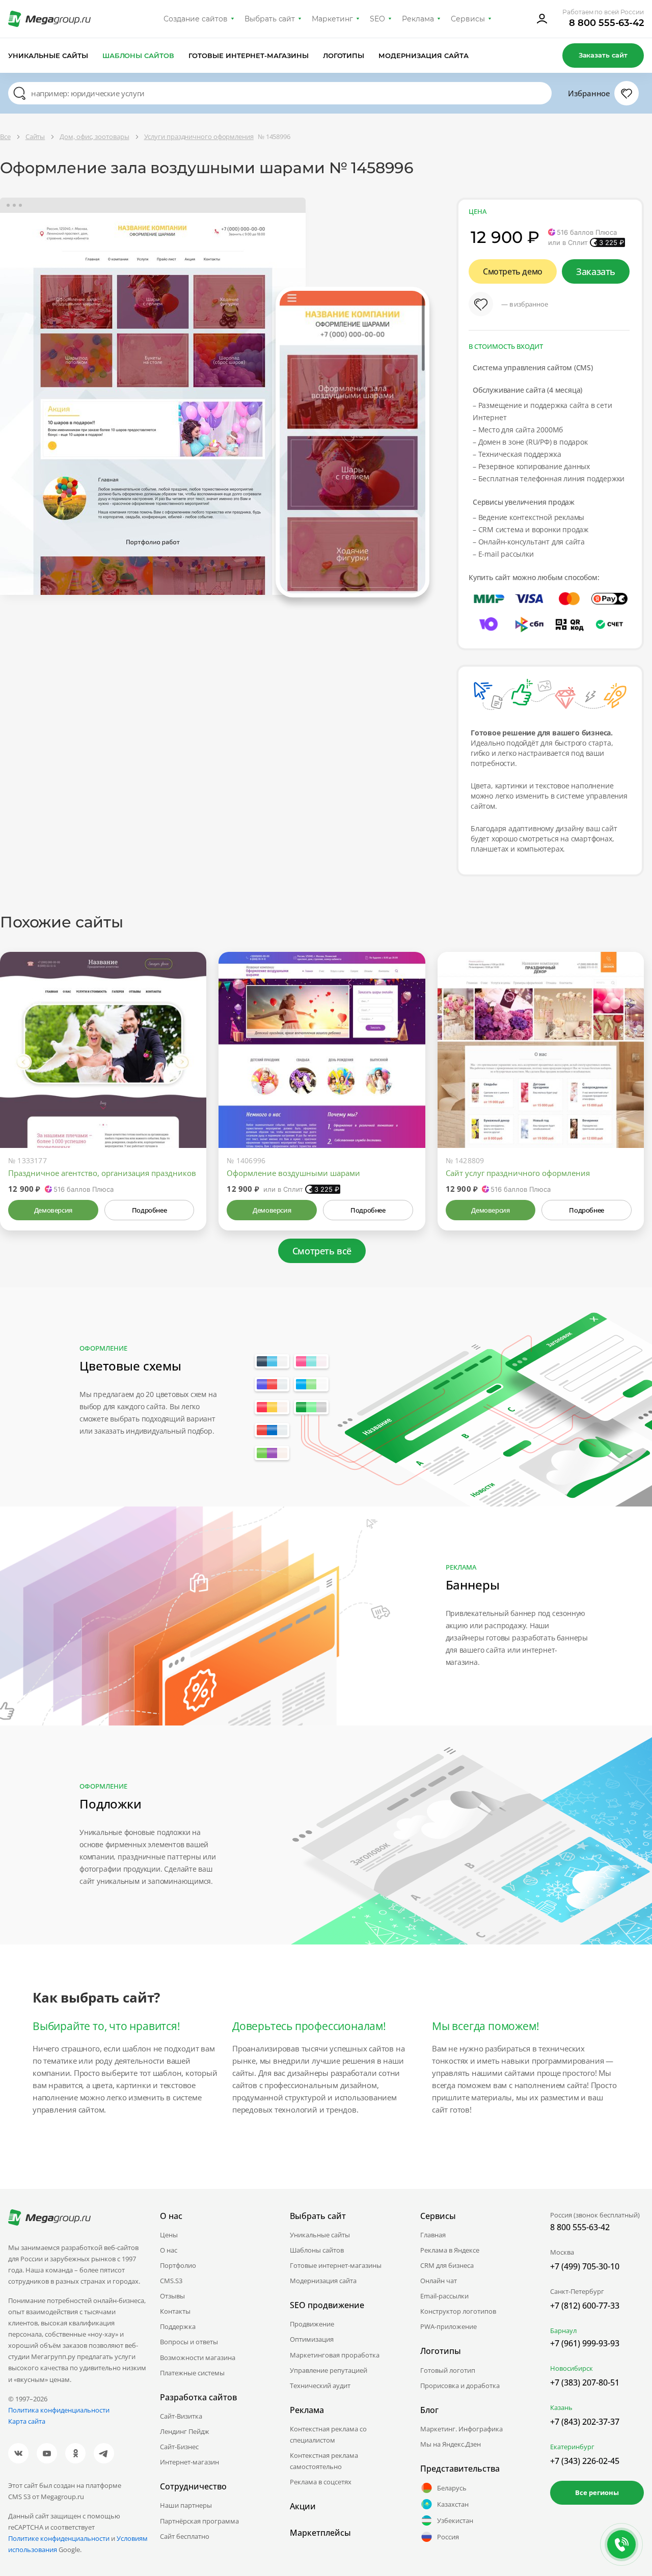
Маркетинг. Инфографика (461, 2429)
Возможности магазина (198, 2358)
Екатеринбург (572, 2447)
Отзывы (172, 2296)
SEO (377, 19)
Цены (169, 2235)
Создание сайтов (196, 19)
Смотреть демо (513, 271)
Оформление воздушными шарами (293, 1173)
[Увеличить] (187, 1105)
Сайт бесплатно (185, 2536)
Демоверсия (53, 1210)
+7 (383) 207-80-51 (585, 2382)
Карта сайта (27, 2421)
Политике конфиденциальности (59, 2538)
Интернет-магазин (189, 2462)
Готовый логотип (448, 2370)
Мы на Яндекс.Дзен (451, 2444)
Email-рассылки (444, 2296)
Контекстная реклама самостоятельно (324, 2461)
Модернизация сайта (424, 56)
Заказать (596, 271)
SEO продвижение (327, 2305)
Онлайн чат (439, 2281)
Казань (561, 2407)
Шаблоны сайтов (139, 56)
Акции (303, 2506)
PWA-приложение (449, 2326)
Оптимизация (312, 2339)
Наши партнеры (186, 2505)
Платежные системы (192, 2373)
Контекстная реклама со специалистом (328, 2434)
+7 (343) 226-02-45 (585, 2461)
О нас (169, 2250)
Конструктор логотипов (458, 2311)
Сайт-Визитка (181, 2416)
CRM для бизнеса (447, 2265)
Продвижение (312, 2324)
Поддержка (178, 2326)
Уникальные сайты (48, 56)
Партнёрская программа (199, 2521)
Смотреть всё (322, 1251)
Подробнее (149, 1210)
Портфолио (178, 2265)
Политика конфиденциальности (59, 2410)
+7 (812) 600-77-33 (585, 2306)
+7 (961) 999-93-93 (585, 2343)
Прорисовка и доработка (460, 2386)
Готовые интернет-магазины (248, 56)
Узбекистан (455, 2520)
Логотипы (344, 56)
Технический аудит (320, 2386)
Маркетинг (332, 19)
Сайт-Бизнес (179, 2447)
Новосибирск (572, 2368)
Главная (433, 2235)
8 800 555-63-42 (606, 23)
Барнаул (563, 2331)
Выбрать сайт (270, 19)
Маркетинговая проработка (335, 2355)
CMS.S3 (171, 2281)
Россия (448, 2537)
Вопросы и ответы (189, 2342)
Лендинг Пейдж (185, 2431)
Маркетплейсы (320, 2533)
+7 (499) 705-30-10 (585, 2266)
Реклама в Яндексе (450, 2250)
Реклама (418, 19)
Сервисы (468, 19)
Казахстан (453, 2504)
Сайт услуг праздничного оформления (518, 1173)
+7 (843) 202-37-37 (585, 2422)
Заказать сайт (603, 55)
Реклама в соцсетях (321, 2482)
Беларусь (452, 2488)
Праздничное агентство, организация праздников (102, 1173)
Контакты (175, 2311)
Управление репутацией (329, 2370)
